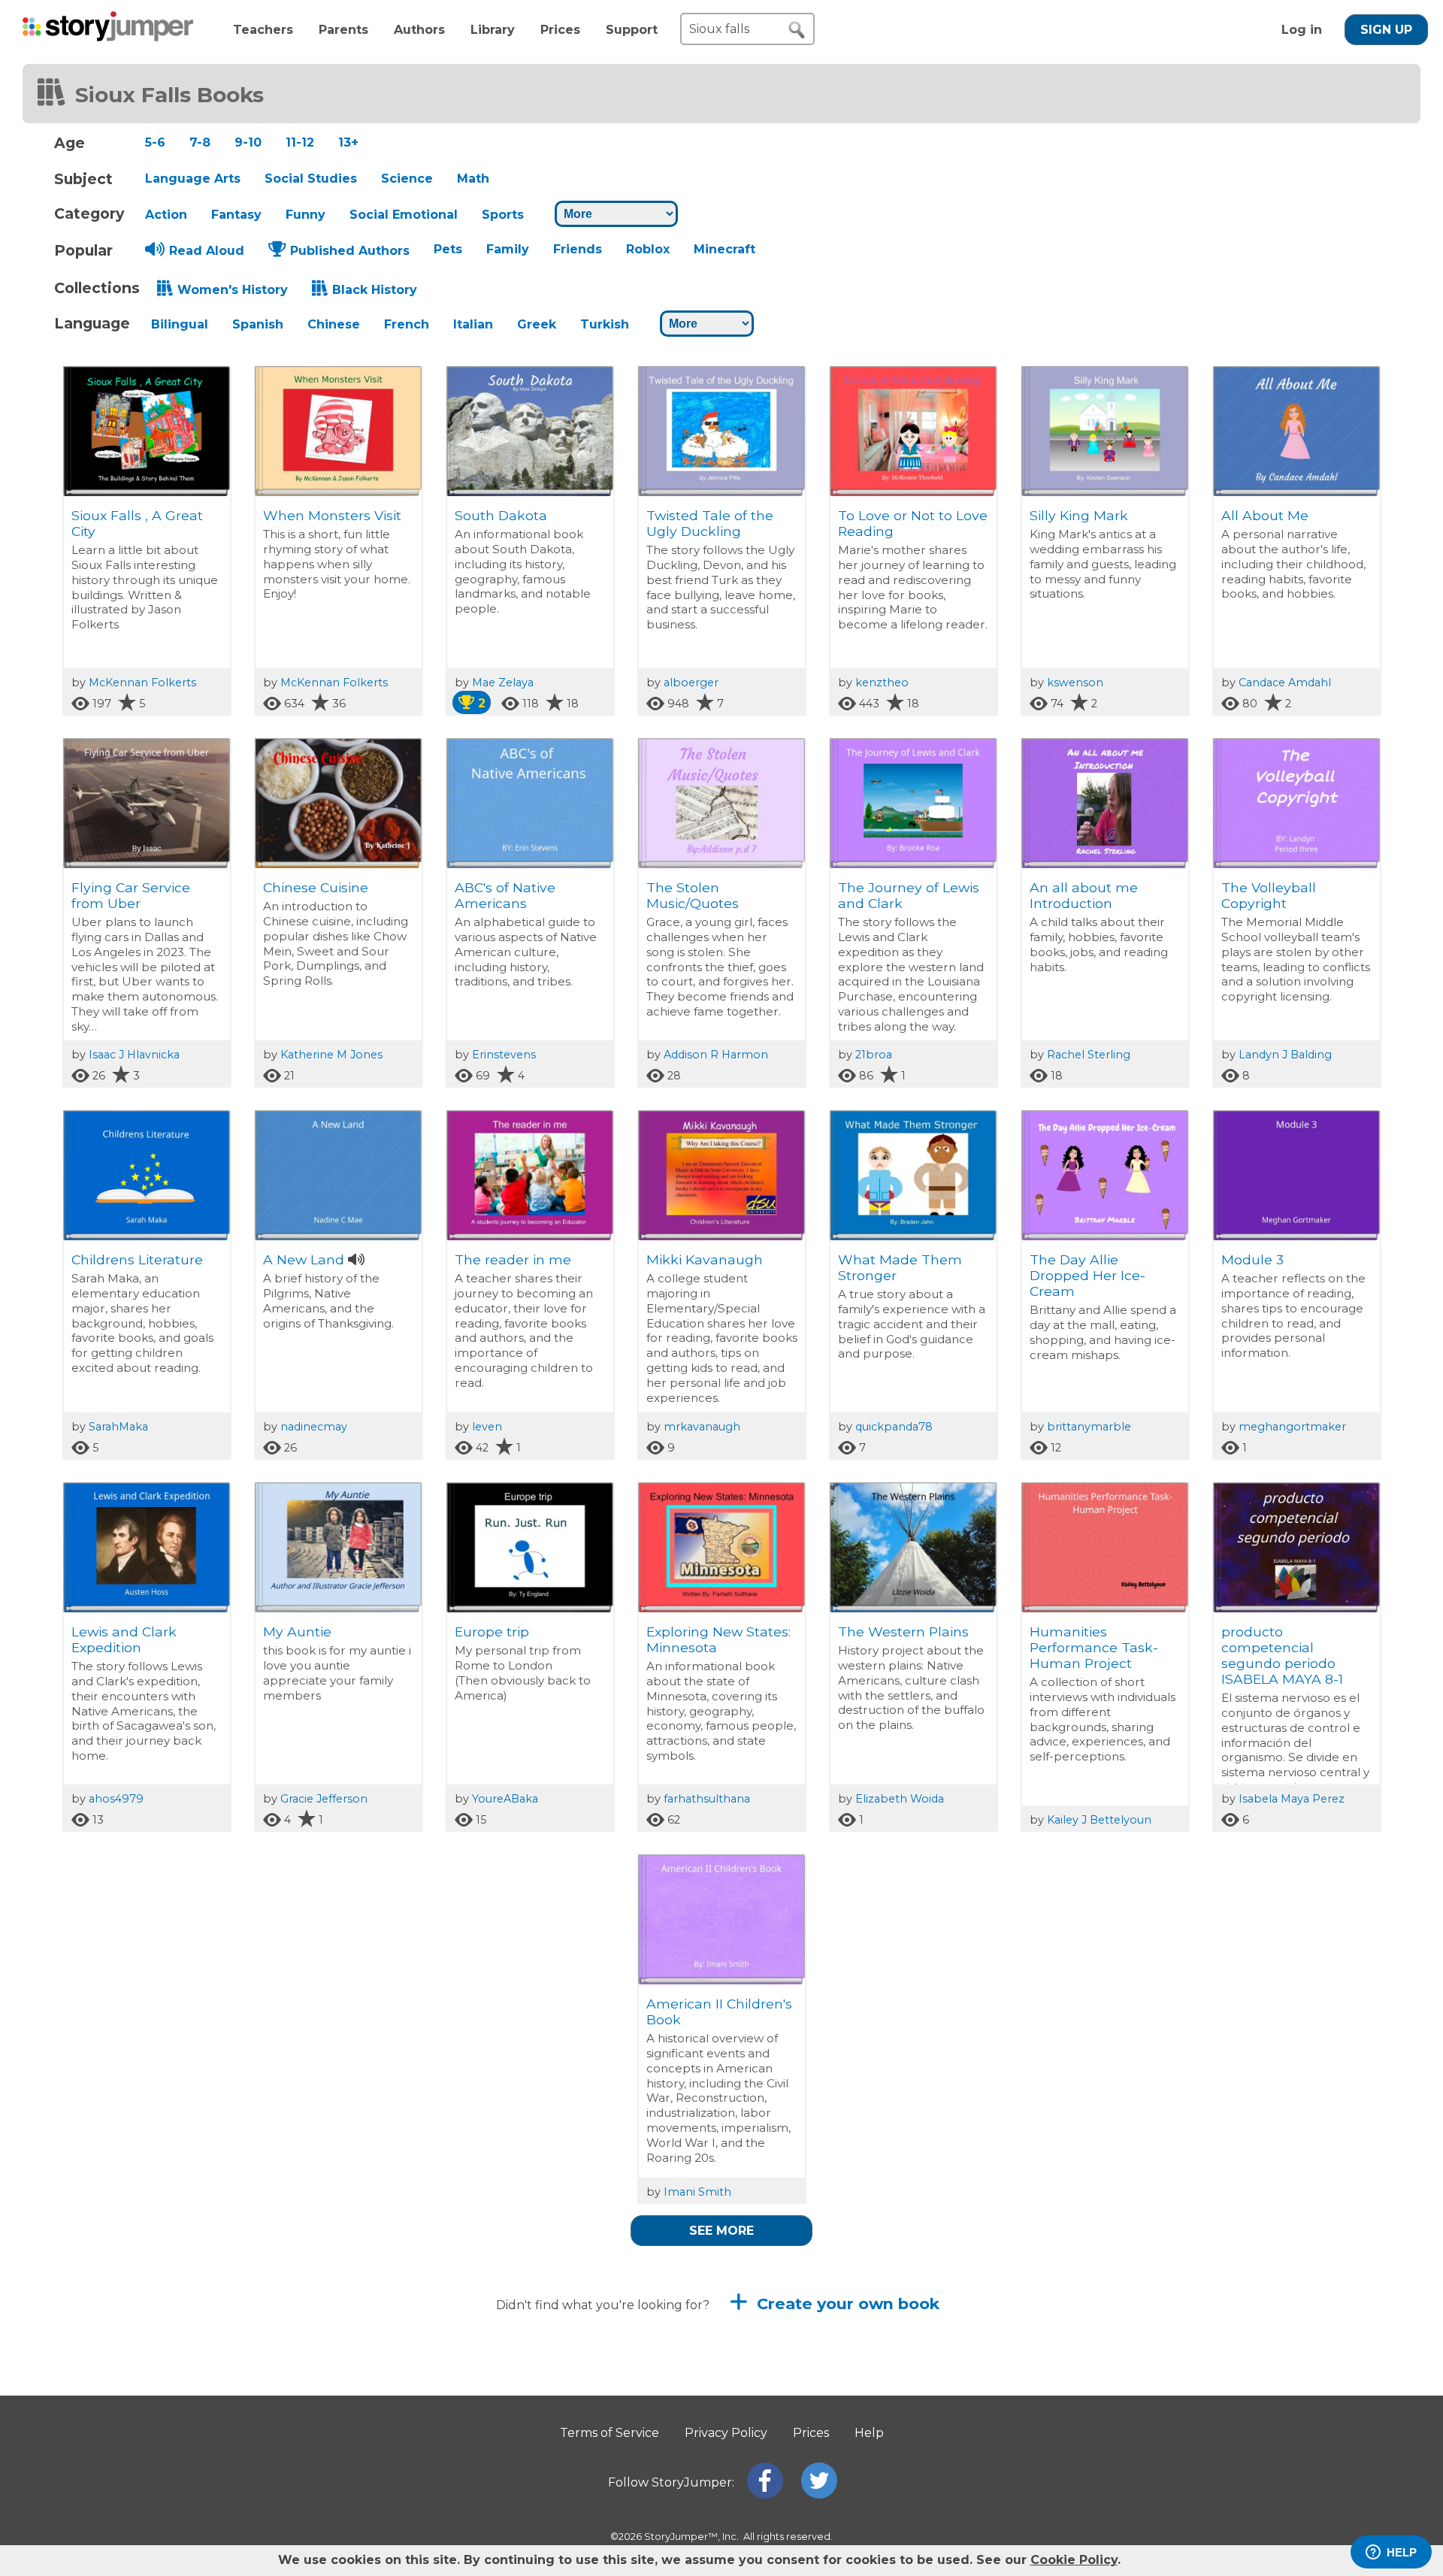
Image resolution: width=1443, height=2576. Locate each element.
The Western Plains (903, 1632)
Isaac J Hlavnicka (134, 1055)
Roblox (648, 249)
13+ (348, 142)
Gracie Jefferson (324, 1799)
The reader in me (513, 1259)
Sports (503, 215)
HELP (1402, 2552)
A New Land (304, 1259)
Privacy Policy (726, 2433)
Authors (419, 30)
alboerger (691, 683)
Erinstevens (504, 1055)
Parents (343, 30)
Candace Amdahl (1285, 683)
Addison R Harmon (716, 1055)
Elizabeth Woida (900, 1799)
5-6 (155, 142)
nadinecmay (314, 1427)
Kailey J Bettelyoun (1099, 1820)
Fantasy (236, 215)
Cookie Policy (1074, 2560)
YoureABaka (505, 1799)
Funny (306, 215)
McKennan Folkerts (142, 683)
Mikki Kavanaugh (705, 1259)
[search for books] (797, 30)
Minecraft (725, 249)
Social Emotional (404, 215)
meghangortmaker (1292, 1427)
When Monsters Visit (332, 515)
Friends (578, 249)
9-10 (248, 142)
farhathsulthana (707, 1799)
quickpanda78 (894, 1427)
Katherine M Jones (331, 1055)
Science (407, 179)
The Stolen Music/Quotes (693, 895)
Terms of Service (610, 2433)
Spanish (258, 324)
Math (473, 179)
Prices (560, 30)
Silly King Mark (1079, 515)
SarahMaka (118, 1427)
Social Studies (311, 179)
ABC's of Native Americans (505, 895)
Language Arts (193, 179)
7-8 (200, 142)
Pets (448, 249)
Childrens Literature (137, 1259)
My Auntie (297, 1632)
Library (493, 30)
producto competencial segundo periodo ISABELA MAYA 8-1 (1282, 1655)
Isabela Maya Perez (1292, 1799)
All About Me (1265, 515)
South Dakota (501, 515)
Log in (1302, 30)
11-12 (300, 142)
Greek (537, 324)
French (407, 324)
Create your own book (846, 2304)
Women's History (233, 290)
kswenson (1075, 683)
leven (487, 1427)
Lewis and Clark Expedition (124, 1639)
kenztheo (882, 683)
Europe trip (492, 1632)
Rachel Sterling (1089, 1055)
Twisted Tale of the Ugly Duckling (710, 523)
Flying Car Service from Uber (131, 895)
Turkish (605, 324)
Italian (473, 324)
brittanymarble (1089, 1427)
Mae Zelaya (503, 683)
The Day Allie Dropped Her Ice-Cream (1088, 1275)
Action (166, 215)
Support (632, 30)
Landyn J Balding (1285, 1055)
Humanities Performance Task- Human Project (1094, 1647)
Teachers (263, 30)
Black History (375, 290)
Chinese (334, 324)
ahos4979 (116, 1799)
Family (508, 249)
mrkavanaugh (702, 1427)
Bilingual (180, 324)
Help (869, 2433)
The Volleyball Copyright (1269, 895)
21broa (874, 1055)
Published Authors (350, 251)
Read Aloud (207, 251)
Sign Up (1386, 30)
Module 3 (1252, 1259)
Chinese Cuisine (316, 887)
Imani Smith (697, 2192)
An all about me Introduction (1084, 895)
